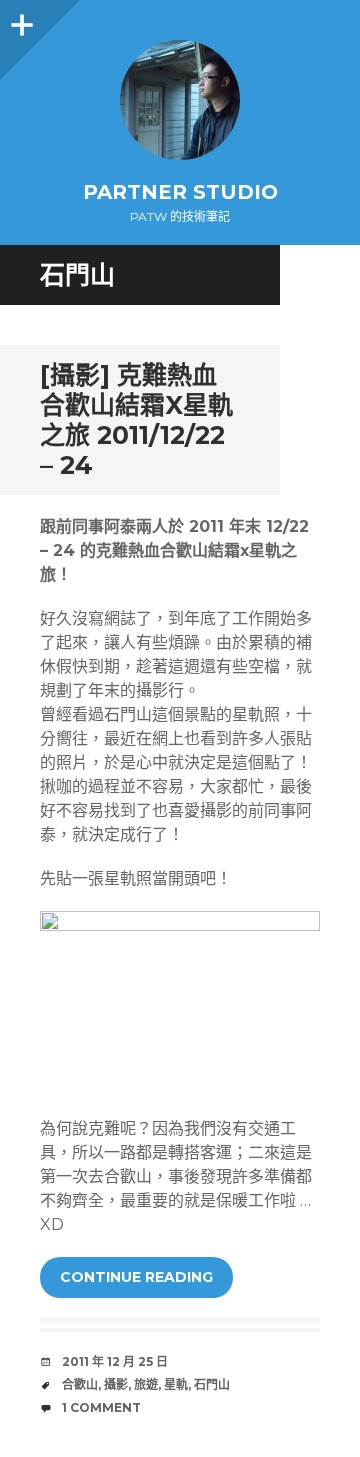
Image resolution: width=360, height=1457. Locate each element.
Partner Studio (180, 192)
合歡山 (80, 1384)
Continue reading (136, 1277)
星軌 (176, 1384)
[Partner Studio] (180, 100)
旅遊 (146, 1384)
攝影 (116, 1384)
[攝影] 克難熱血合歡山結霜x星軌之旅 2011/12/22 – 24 (136, 420)
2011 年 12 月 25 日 (115, 1361)
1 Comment (101, 1407)
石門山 (212, 1384)
